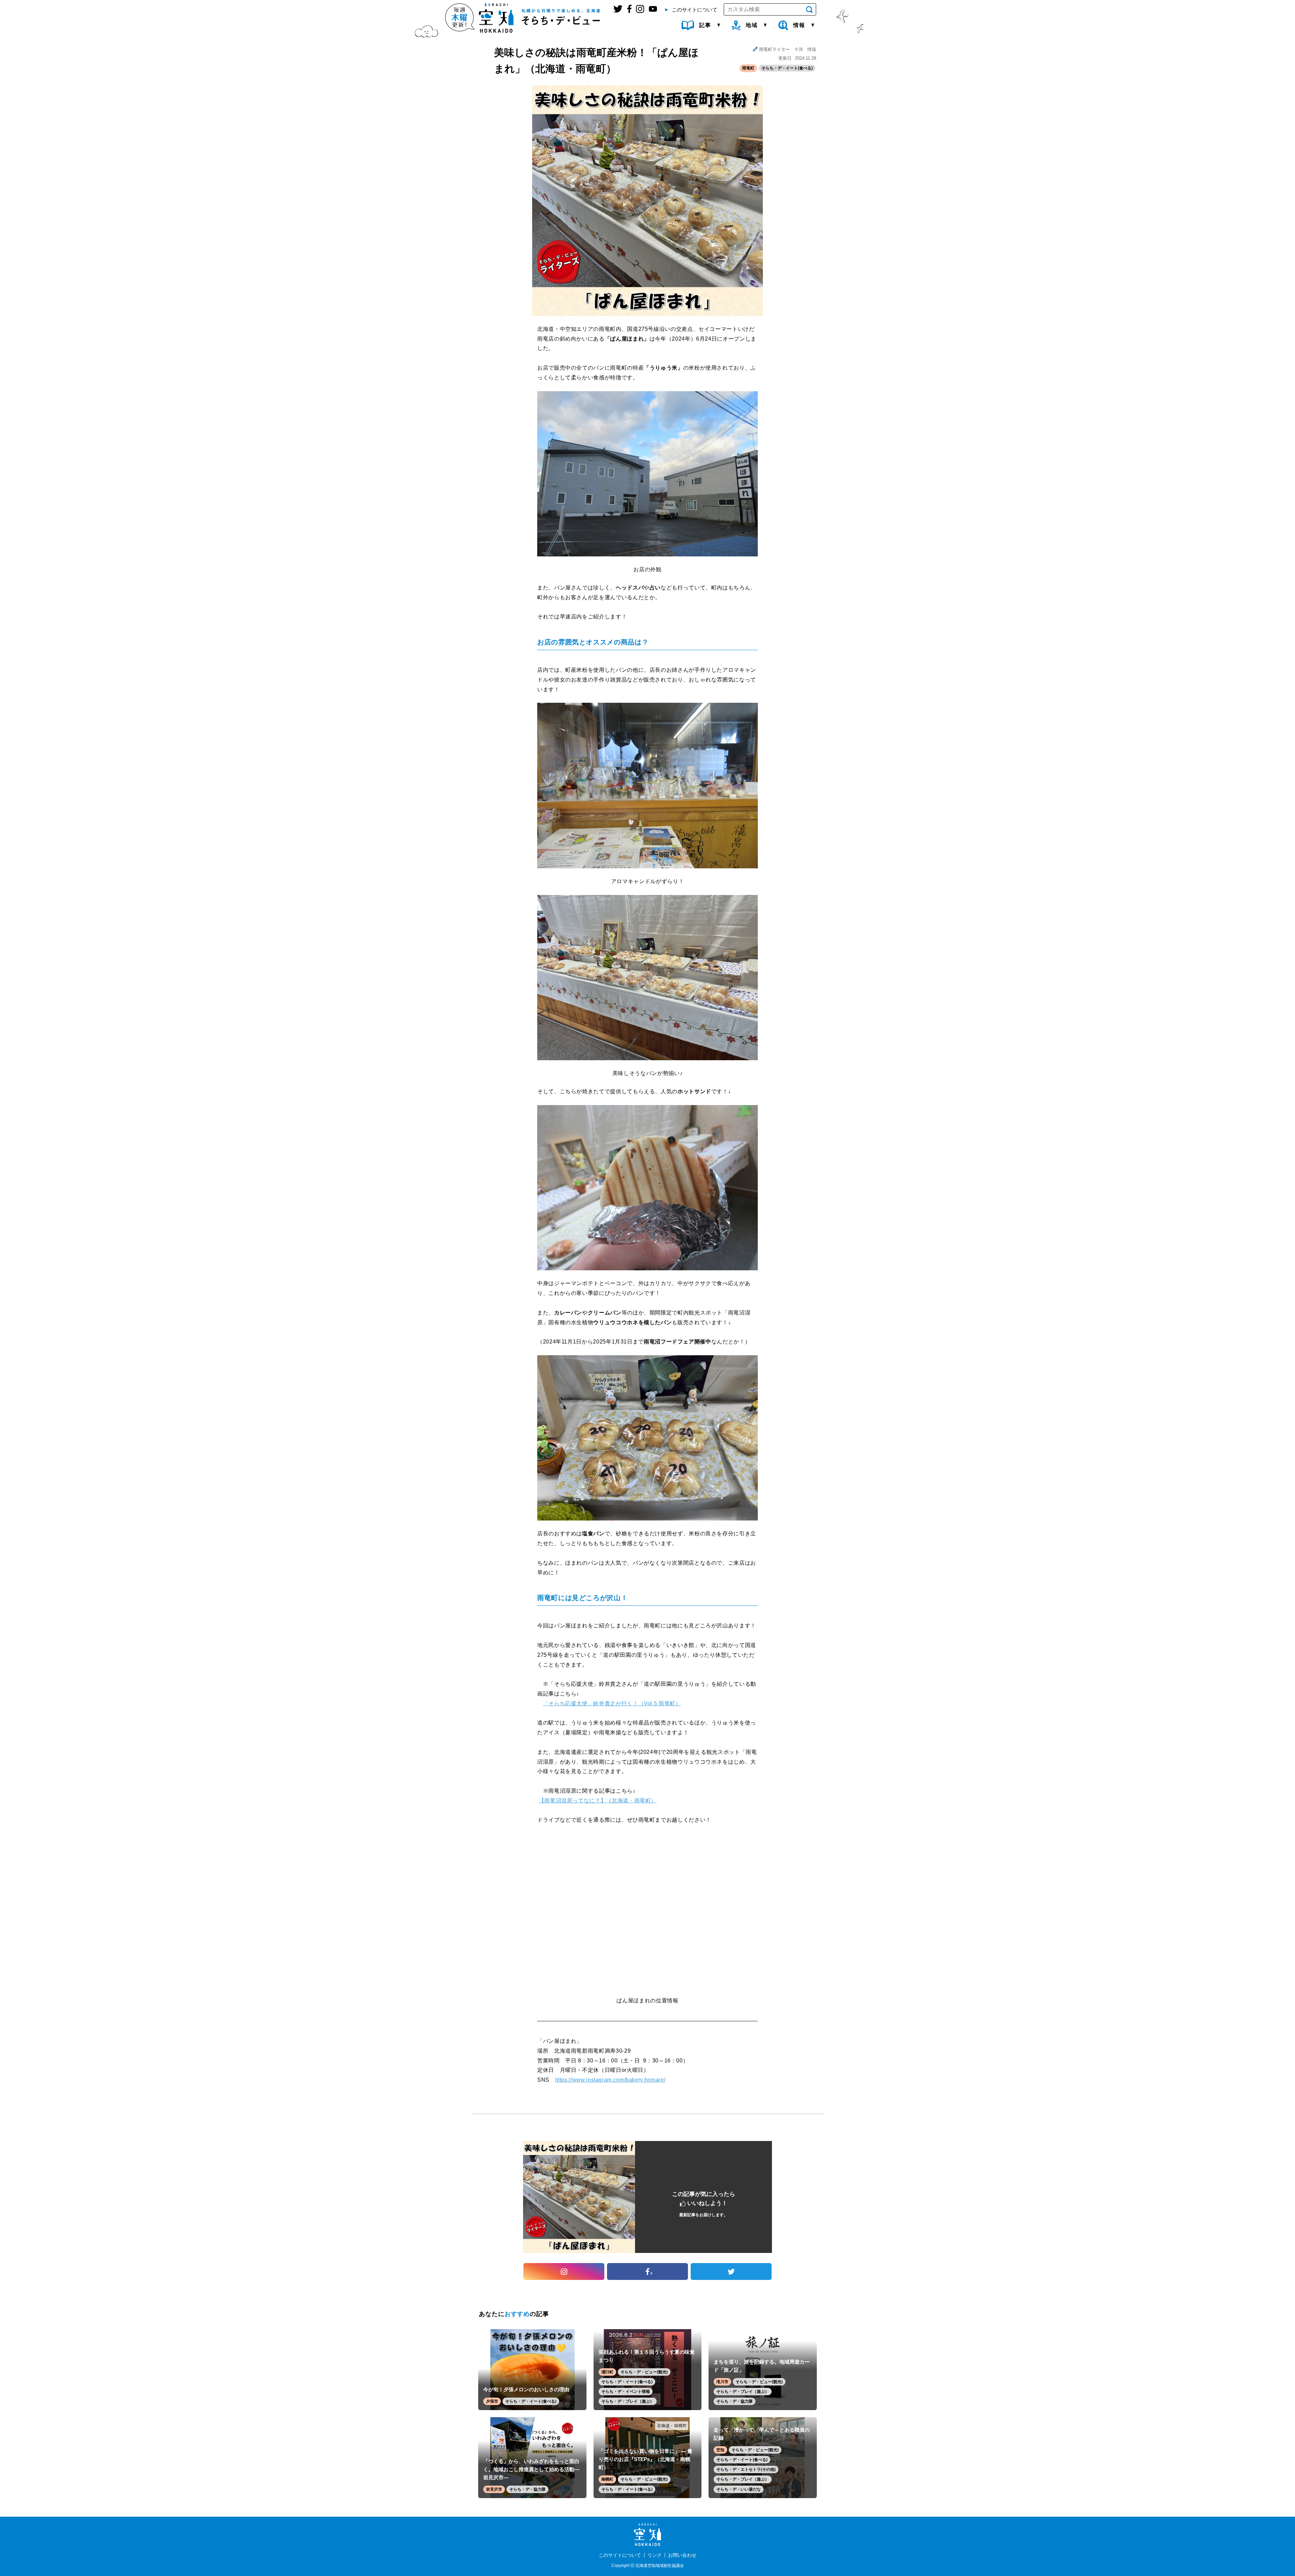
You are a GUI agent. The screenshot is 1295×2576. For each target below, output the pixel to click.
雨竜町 (748, 68)
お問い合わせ (682, 2555)
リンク (655, 2555)
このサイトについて (620, 2555)
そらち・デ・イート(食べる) (787, 68)
